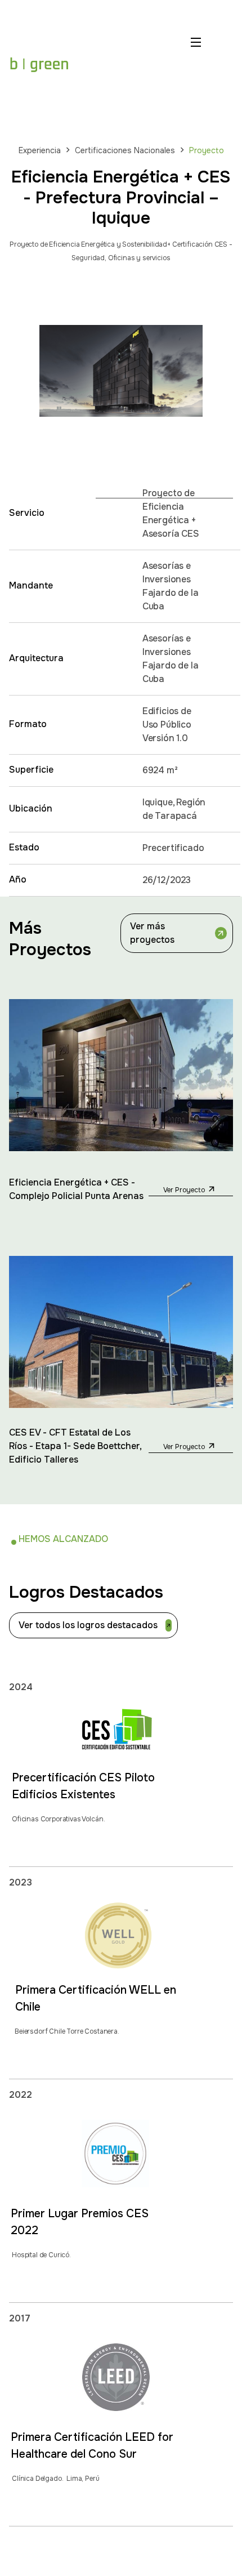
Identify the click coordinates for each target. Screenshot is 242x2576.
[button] (198, 64)
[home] (39, 64)
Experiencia (40, 150)
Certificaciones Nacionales (125, 150)
